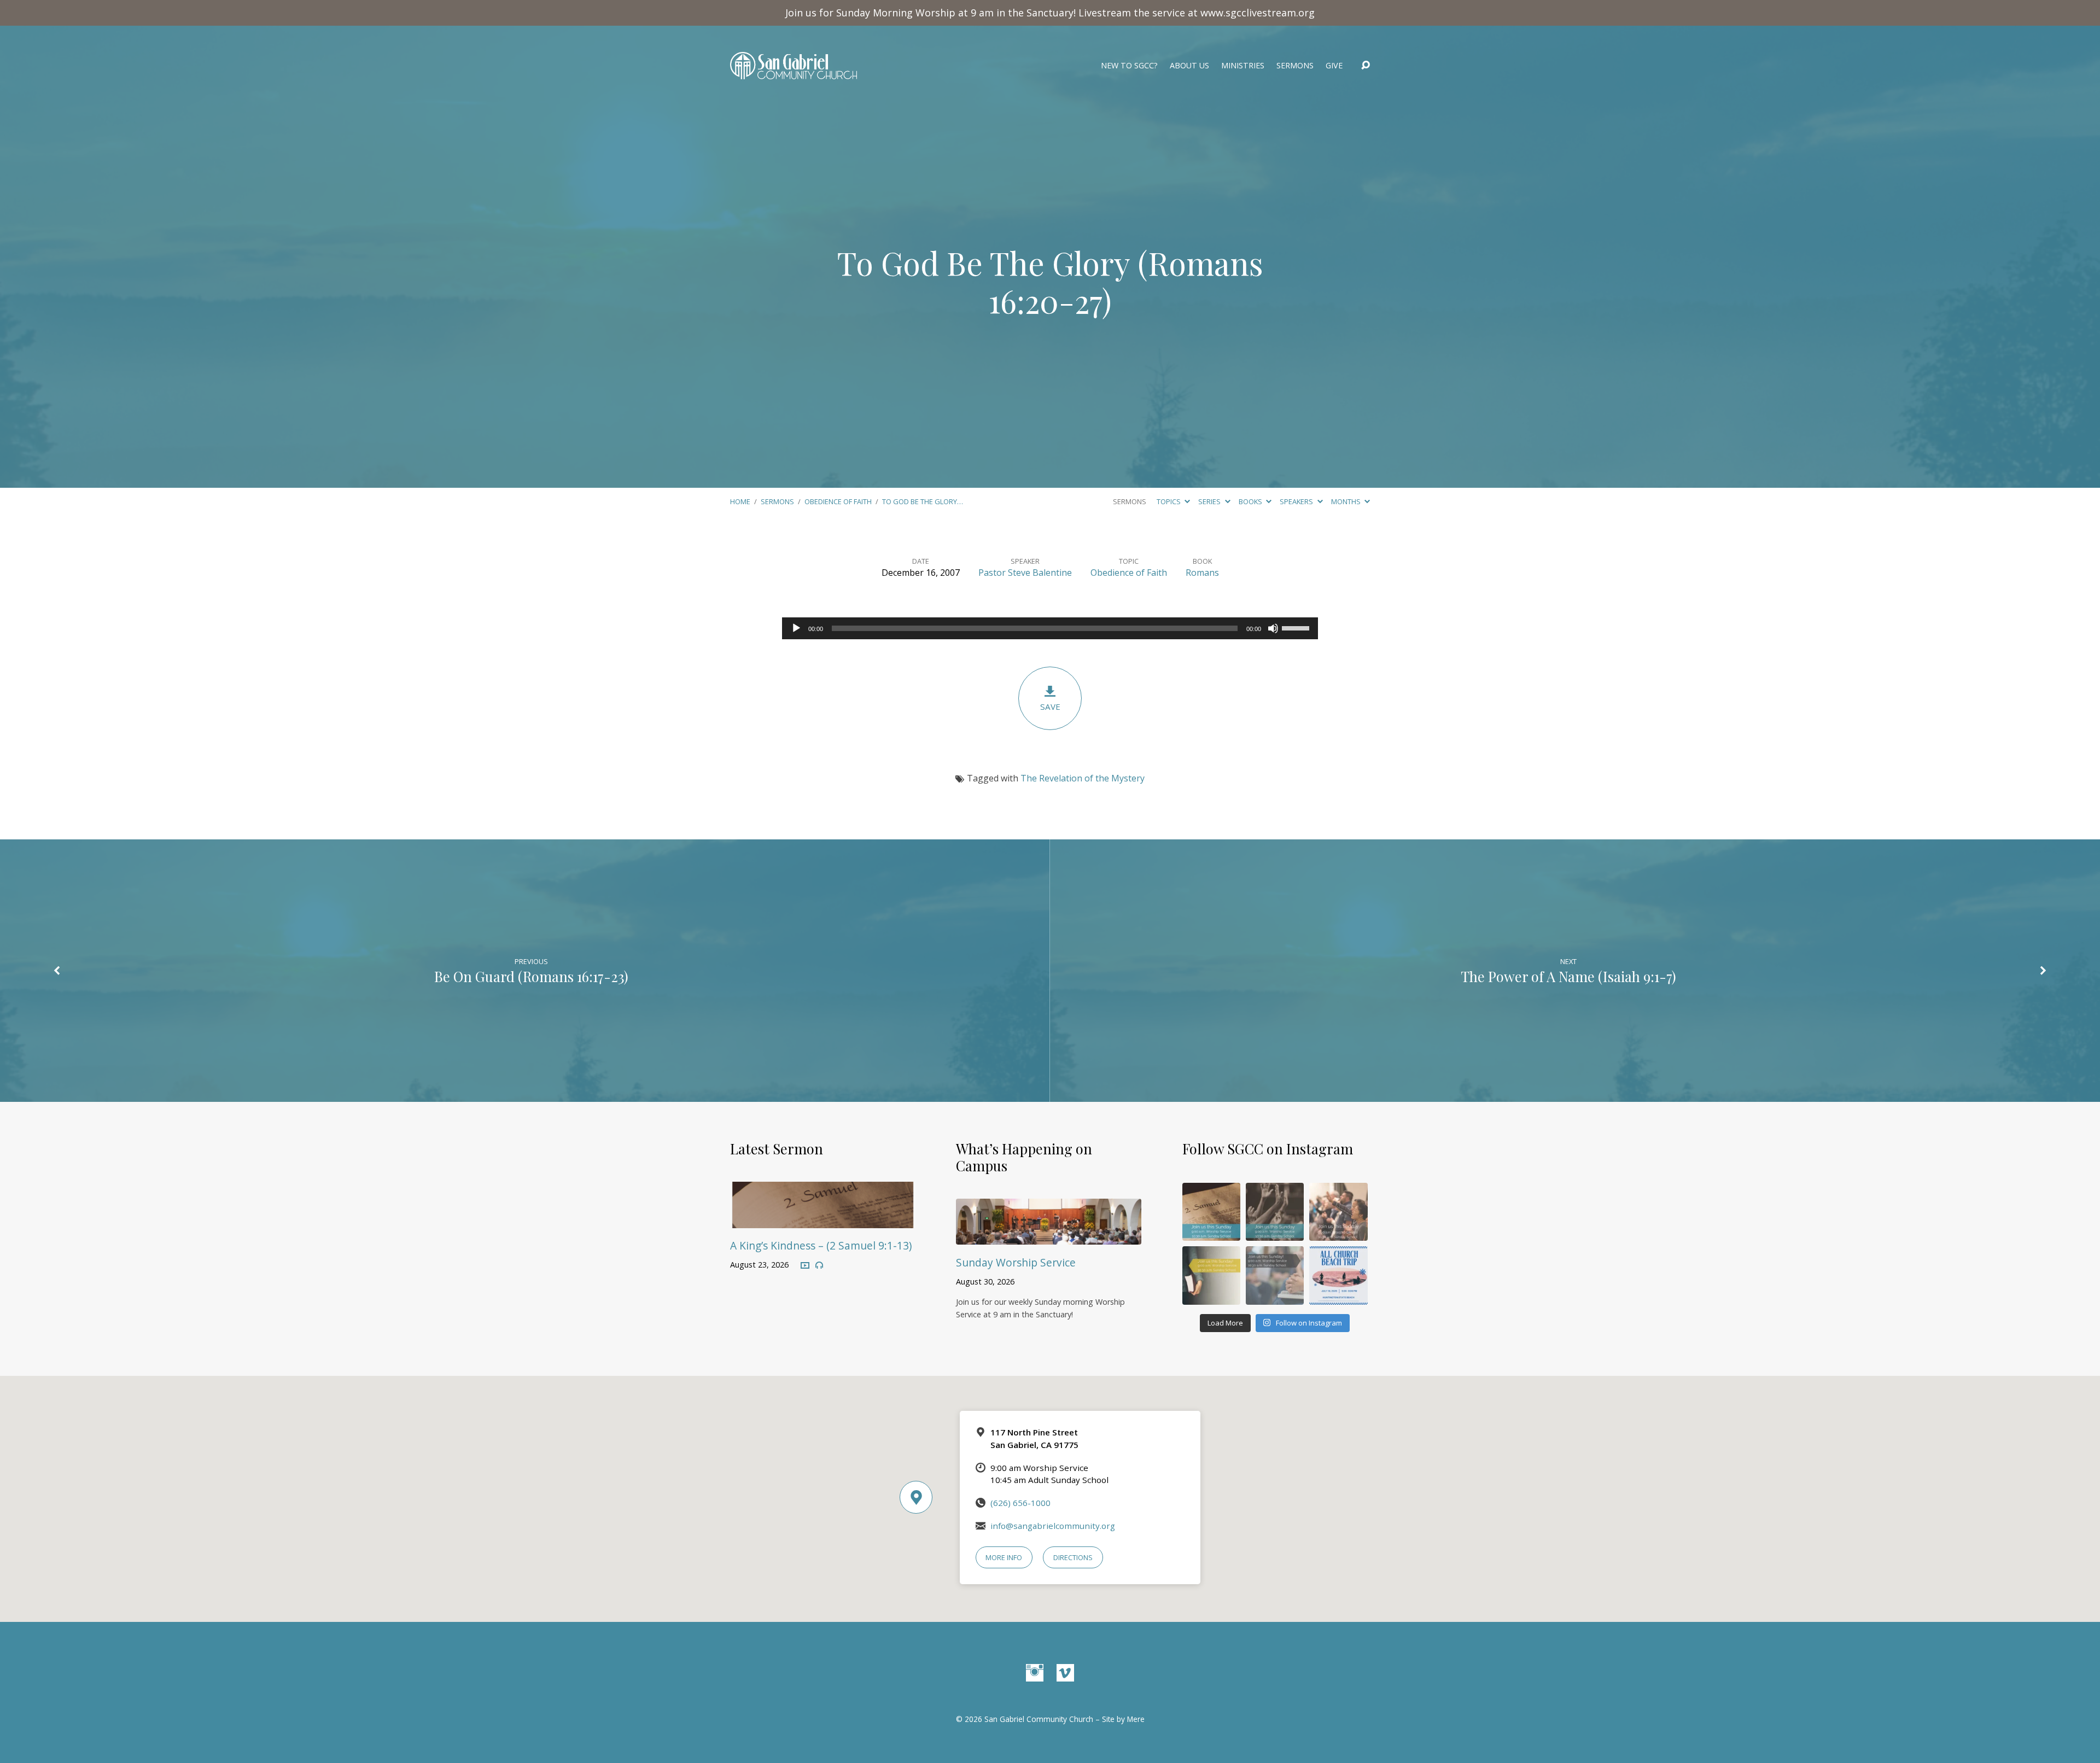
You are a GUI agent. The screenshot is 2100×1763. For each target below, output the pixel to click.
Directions (1073, 1557)
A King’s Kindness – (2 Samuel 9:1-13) (821, 1245)
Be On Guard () (531, 976)
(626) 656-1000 (1020, 1503)
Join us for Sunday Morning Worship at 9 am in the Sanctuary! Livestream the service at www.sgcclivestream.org (1050, 13)
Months (1347, 501)
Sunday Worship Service (1016, 1262)
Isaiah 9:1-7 (1637, 976)
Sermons (1295, 66)
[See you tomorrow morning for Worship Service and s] (1211, 1275)
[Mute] (1273, 628)
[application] (1050, 628)
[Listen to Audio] (819, 1265)
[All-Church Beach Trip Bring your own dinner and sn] (1338, 1275)
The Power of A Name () (1568, 976)
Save (1050, 707)
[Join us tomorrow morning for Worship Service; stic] (1275, 1212)
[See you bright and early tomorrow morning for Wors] (1211, 1212)
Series (1210, 501)
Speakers (1297, 501)
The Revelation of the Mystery (1083, 778)
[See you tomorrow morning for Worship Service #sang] (1275, 1275)
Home (740, 501)
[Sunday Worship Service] (1049, 1237)
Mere (1136, 1719)
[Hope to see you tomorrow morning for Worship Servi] (1338, 1212)
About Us (1189, 66)
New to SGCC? (1129, 66)
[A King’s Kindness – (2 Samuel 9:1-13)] (823, 1220)
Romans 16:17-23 (573, 976)
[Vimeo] (1065, 1673)
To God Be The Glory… (923, 501)
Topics (1169, 501)
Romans (1202, 573)
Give (1334, 66)
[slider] (1297, 627)
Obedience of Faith (838, 501)
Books (1251, 501)
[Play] (796, 628)
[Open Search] (1366, 66)
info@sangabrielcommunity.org (1053, 1526)
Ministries (1243, 66)
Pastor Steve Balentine (1025, 573)
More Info (1004, 1557)
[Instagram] (1035, 1673)
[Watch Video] (805, 1266)
